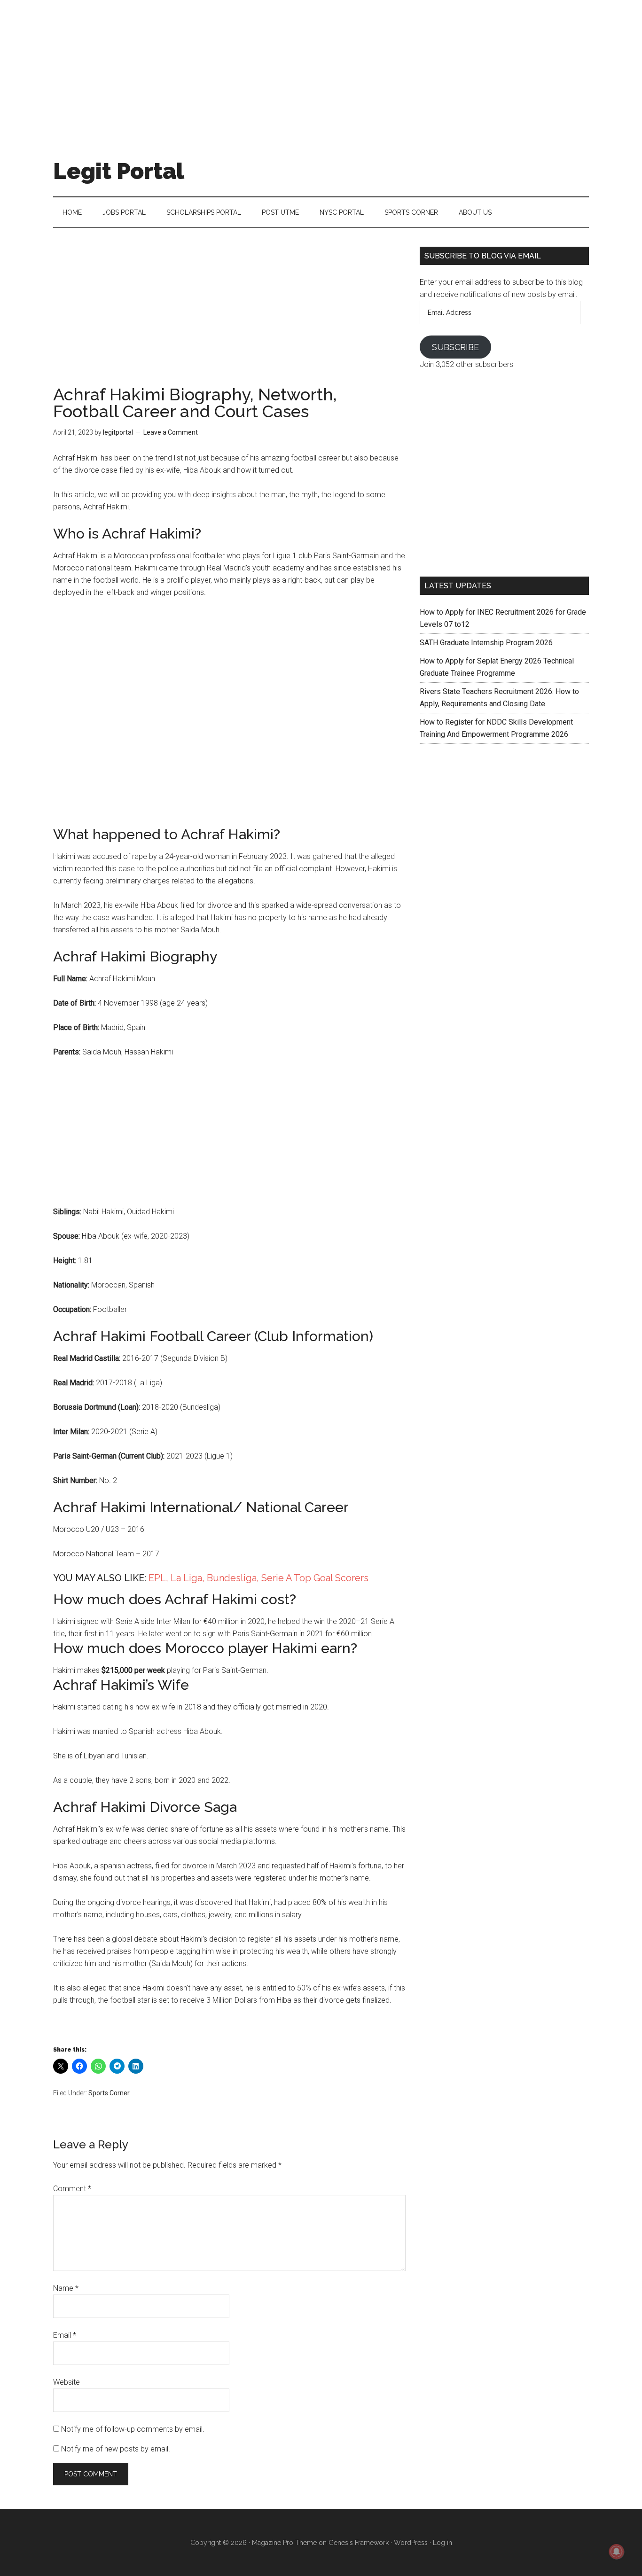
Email (65, 2335)
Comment (72, 2189)
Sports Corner (109, 2093)
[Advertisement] (321, 66)
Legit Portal (119, 171)
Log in (442, 2543)
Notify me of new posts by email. (116, 2449)
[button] (229, 1600)
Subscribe (455, 347)
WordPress (411, 2543)
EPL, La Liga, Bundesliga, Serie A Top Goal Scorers (258, 1578)
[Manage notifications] (617, 2552)
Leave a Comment (171, 432)
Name (66, 2288)
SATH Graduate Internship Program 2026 (486, 643)
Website (67, 2382)
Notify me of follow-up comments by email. (133, 2429)
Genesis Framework (359, 2543)
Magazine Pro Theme (284, 2543)
